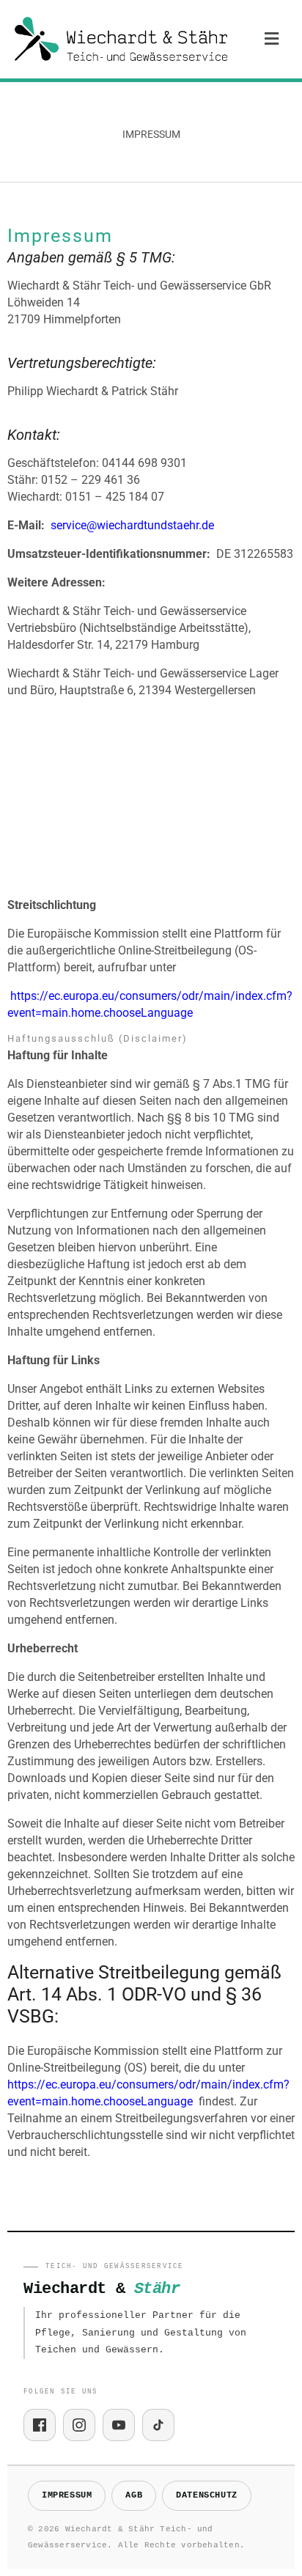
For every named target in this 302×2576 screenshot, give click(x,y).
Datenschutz (207, 2495)
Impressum (67, 2495)
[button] (272, 39)
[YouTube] (119, 2425)
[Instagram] (79, 2425)
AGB (134, 2495)
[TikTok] (158, 2425)
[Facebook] (40, 2425)
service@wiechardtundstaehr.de (132, 525)
